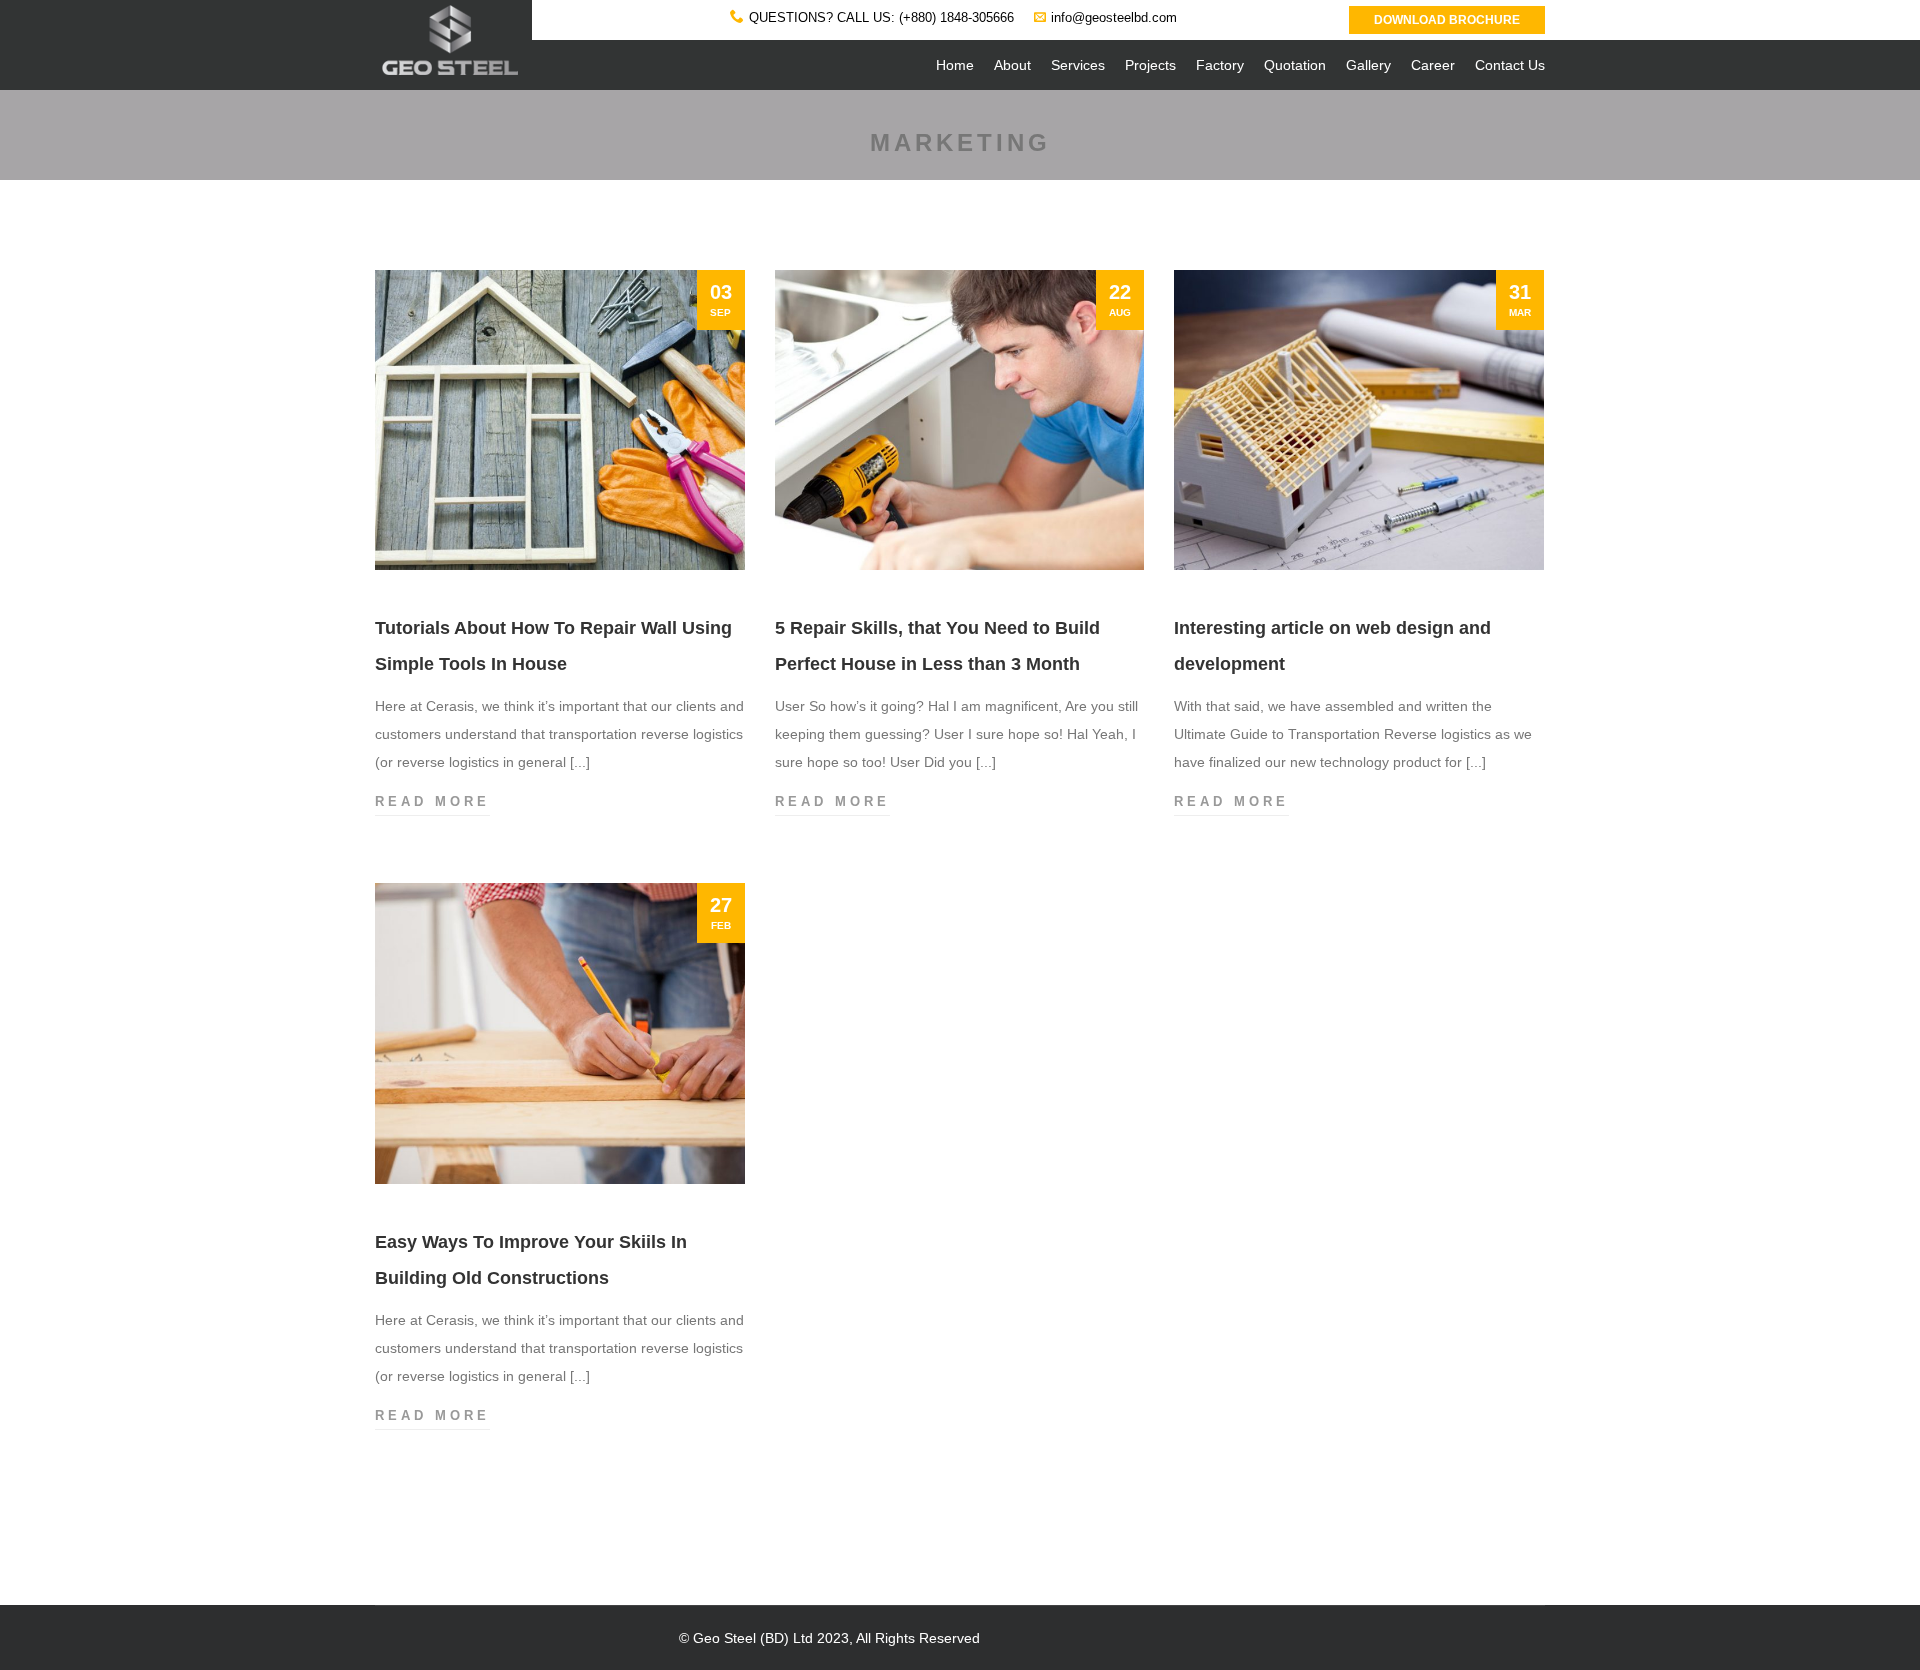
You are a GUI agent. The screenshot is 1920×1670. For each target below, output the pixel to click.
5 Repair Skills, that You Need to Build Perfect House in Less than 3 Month (937, 646)
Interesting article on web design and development (1332, 646)
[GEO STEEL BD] (448, 25)
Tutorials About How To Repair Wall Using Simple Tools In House (553, 646)
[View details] (560, 420)
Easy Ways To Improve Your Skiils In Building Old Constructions (531, 1260)
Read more (432, 803)
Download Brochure (1447, 20)
